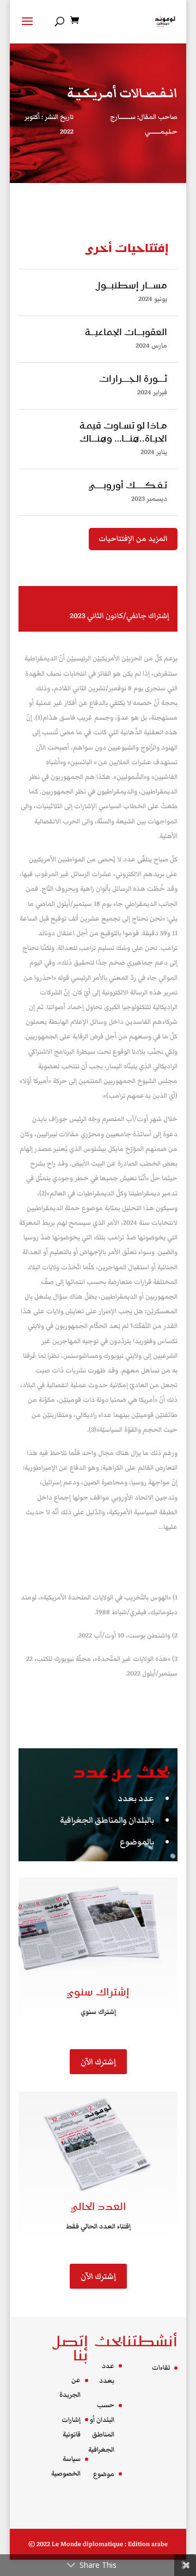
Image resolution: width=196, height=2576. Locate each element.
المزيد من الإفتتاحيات (133, 539)
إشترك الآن (98, 2062)
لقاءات (161, 2368)
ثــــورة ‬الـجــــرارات (133, 380)
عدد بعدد (136, 1798)
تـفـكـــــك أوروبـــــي (128, 486)
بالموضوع (137, 1842)
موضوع (104, 2474)
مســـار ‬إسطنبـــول (131, 286)
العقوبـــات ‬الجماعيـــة (126, 333)
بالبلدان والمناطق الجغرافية (107, 1820)
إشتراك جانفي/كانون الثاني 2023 (120, 616)
